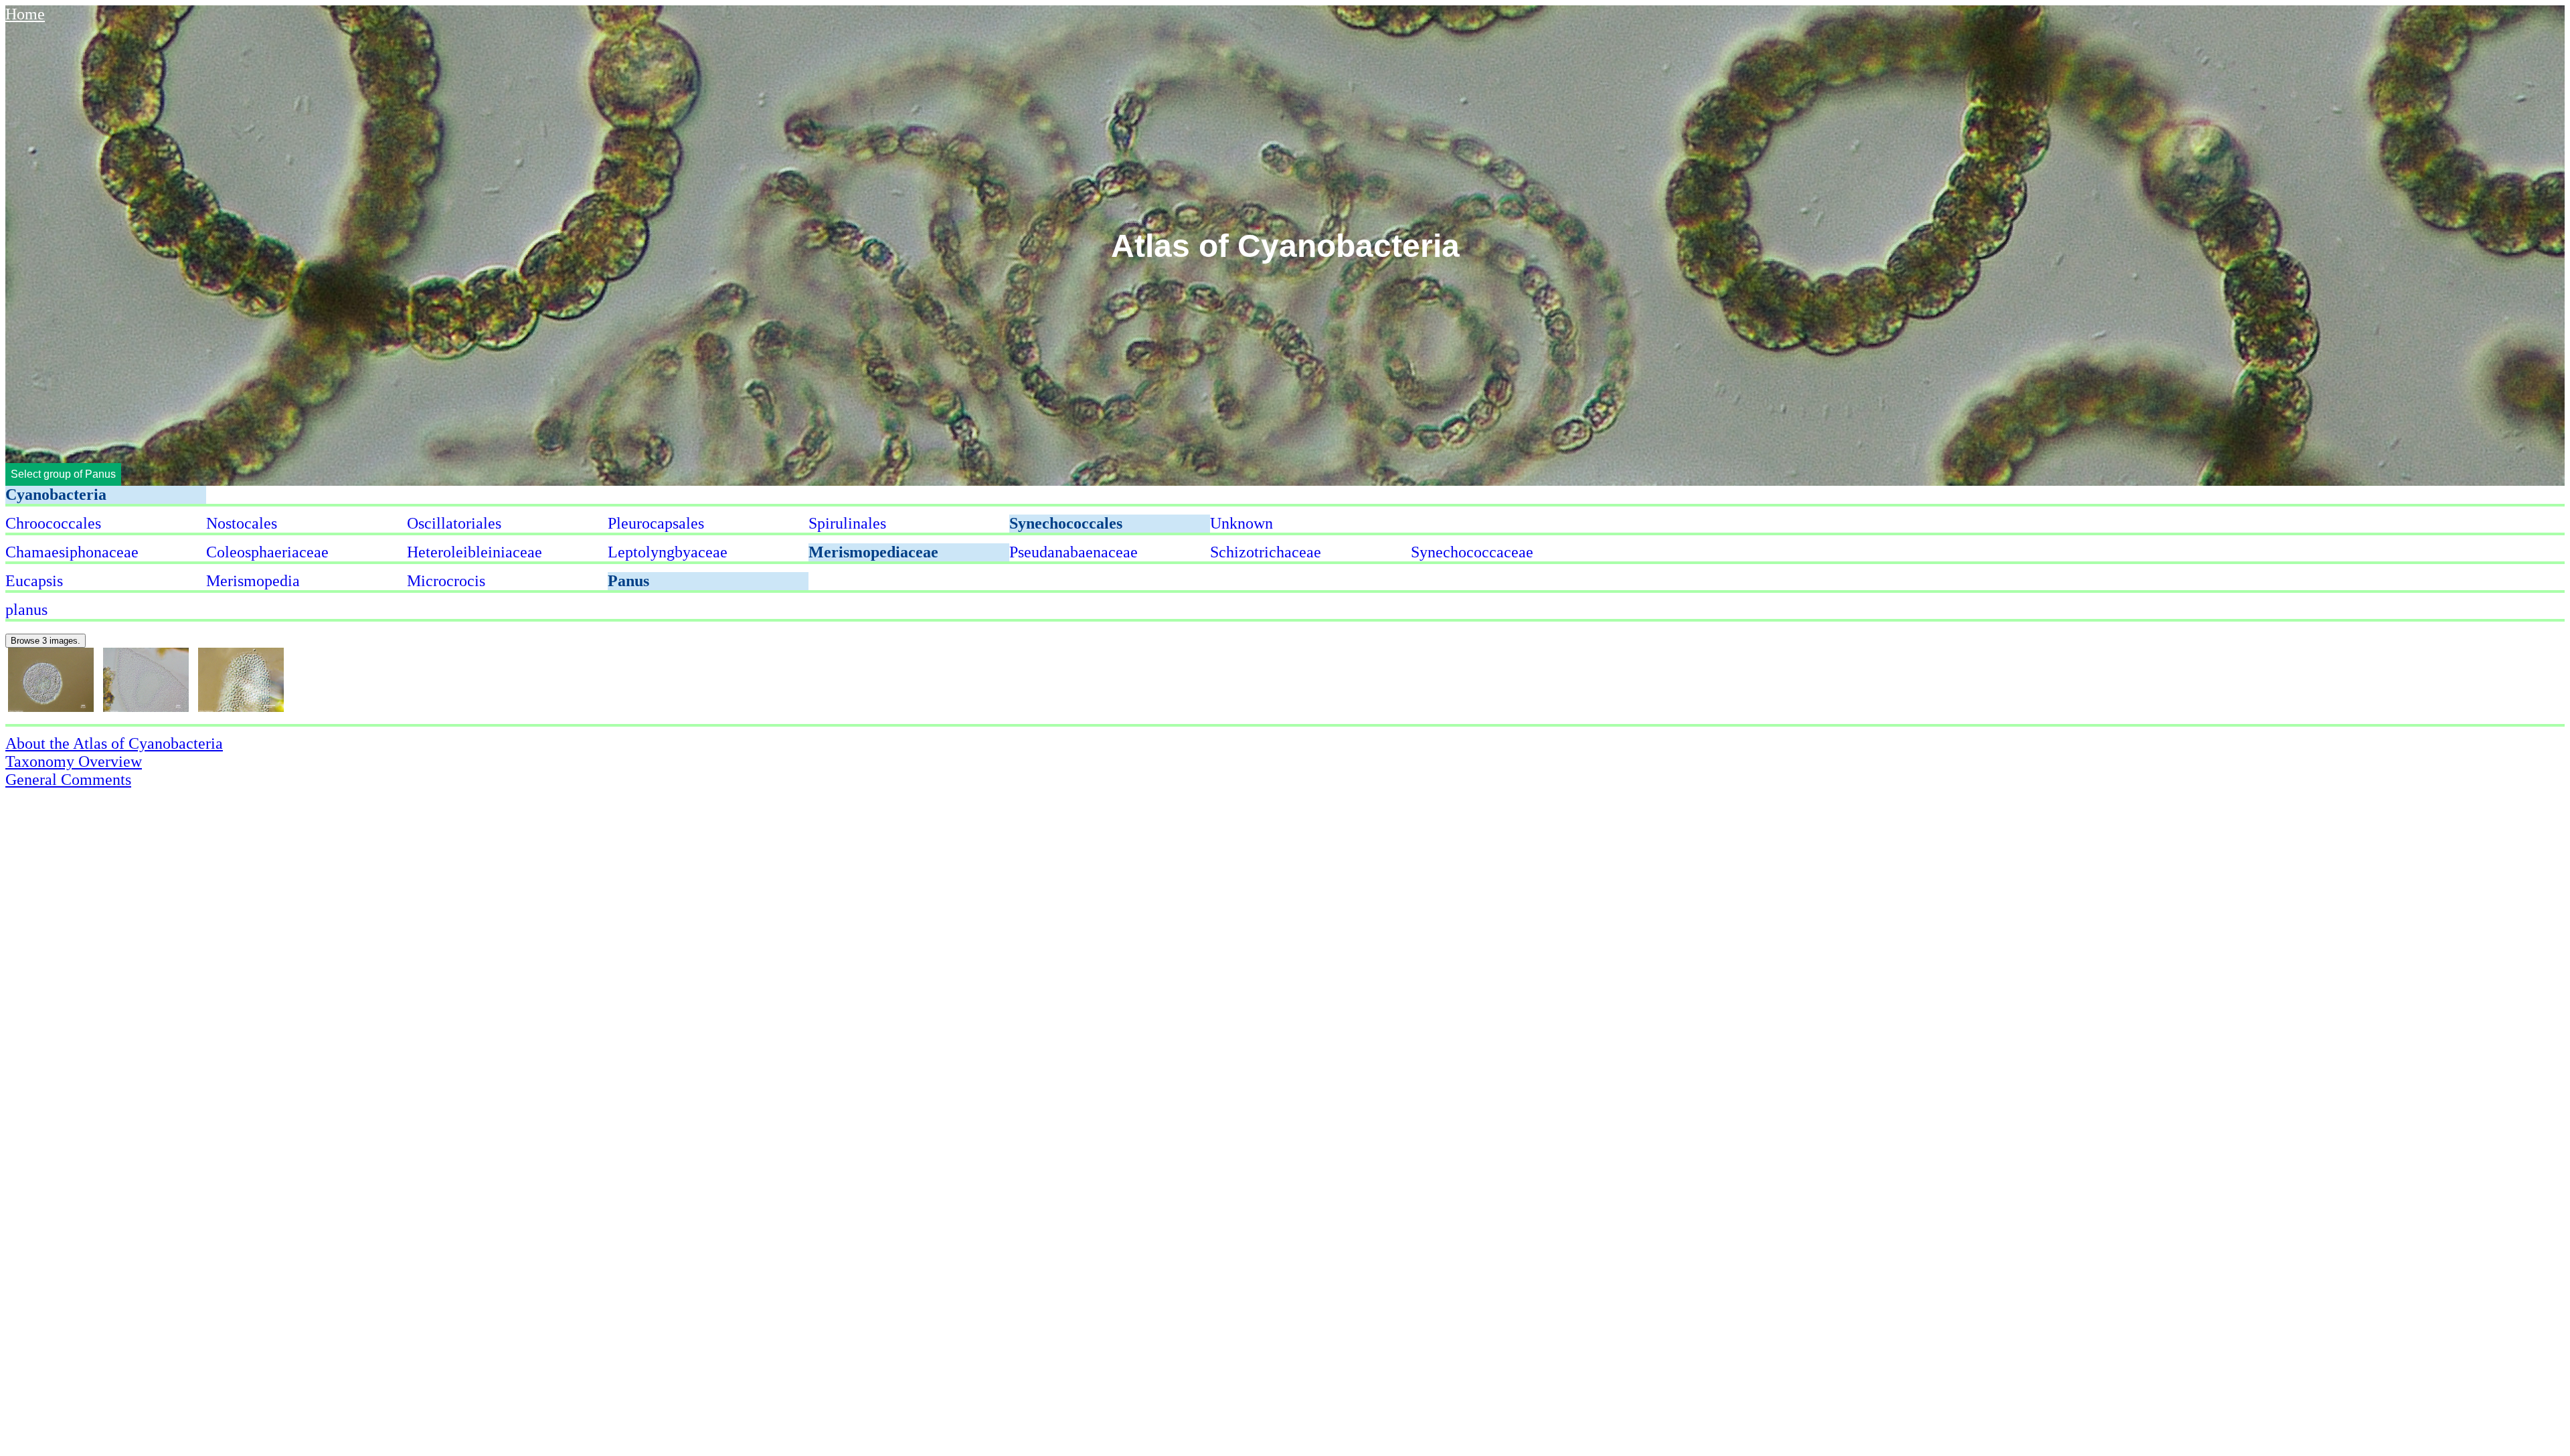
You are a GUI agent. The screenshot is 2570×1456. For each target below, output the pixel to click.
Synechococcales (1066, 523)
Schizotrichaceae (1266, 552)
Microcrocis (446, 581)
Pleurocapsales (656, 523)
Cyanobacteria (56, 494)
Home (25, 14)
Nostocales (242, 523)
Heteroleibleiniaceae (475, 552)
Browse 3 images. (46, 641)
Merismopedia (253, 581)
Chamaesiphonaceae (72, 552)
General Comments (68, 780)
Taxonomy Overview (74, 761)
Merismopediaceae (873, 552)
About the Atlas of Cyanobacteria (114, 743)
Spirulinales (847, 523)
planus (26, 610)
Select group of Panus (63, 474)
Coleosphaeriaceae (267, 552)
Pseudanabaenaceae (1074, 552)
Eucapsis (34, 581)
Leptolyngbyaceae (668, 552)
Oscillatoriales (454, 523)
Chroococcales (53, 523)
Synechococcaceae (1472, 552)
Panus (628, 581)
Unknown (1241, 523)
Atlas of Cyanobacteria (1285, 246)
